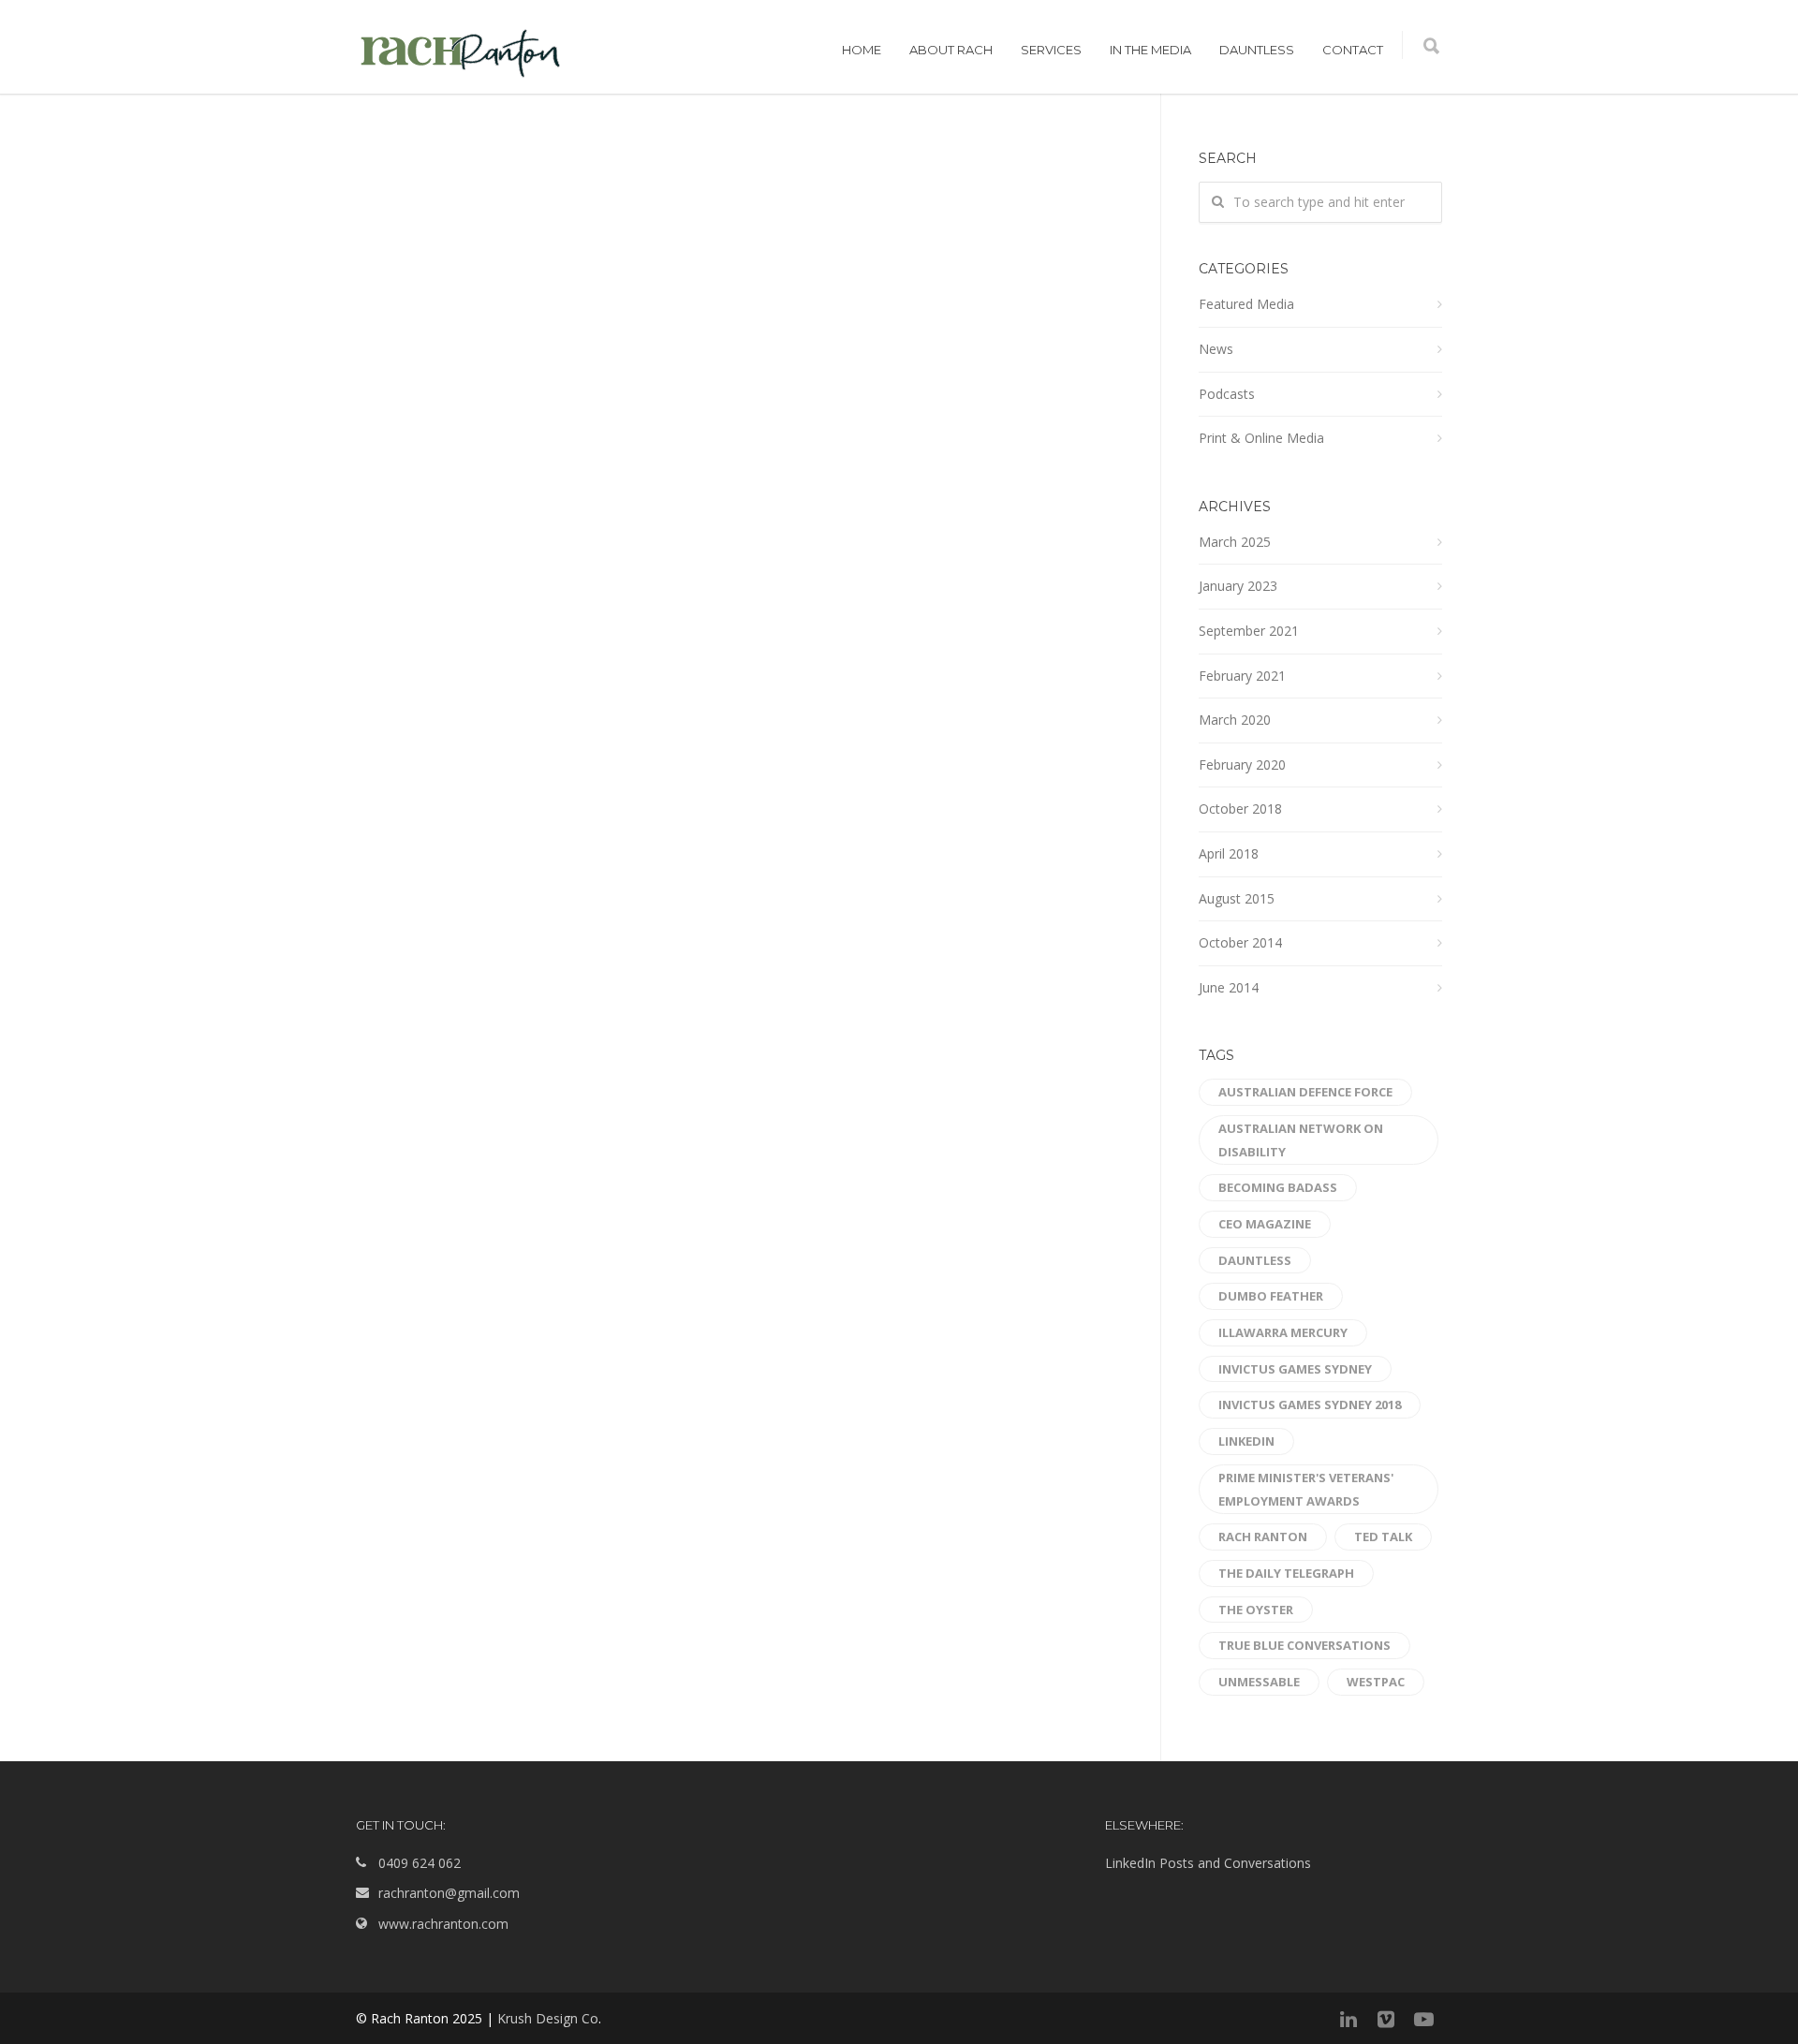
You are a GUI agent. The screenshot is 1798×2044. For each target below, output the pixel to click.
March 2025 (1235, 542)
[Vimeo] (1386, 2019)
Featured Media (1246, 304)
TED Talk (1383, 1537)
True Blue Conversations (1304, 1645)
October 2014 (1240, 942)
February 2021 (1242, 676)
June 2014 (1229, 987)
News (1216, 349)
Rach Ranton (1263, 1537)
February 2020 (1242, 765)
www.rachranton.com (443, 1924)
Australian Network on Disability (1301, 1140)
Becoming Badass (1278, 1187)
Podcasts (1227, 394)
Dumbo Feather (1271, 1296)
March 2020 (1235, 720)
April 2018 (1229, 853)
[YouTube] (1423, 2019)
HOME (862, 50)
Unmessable (1259, 1682)
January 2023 (1238, 586)
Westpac (1376, 1682)
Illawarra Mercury (1283, 1332)
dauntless (1255, 1260)
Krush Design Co (548, 2018)
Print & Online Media (1261, 438)
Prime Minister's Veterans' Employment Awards (1306, 1489)
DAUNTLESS (1257, 50)
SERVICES (1051, 50)
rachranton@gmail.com (449, 1893)
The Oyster (1256, 1610)
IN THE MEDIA (1150, 50)
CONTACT (1353, 50)
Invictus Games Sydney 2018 (1310, 1404)
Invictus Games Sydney (1295, 1369)
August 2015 (1237, 898)
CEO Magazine (1265, 1224)
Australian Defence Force (1305, 1092)
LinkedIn (1246, 1441)
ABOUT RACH (951, 50)
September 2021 (1249, 631)
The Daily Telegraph (1286, 1573)
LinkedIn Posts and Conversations (1208, 1863)
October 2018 (1240, 809)
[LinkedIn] (1348, 2019)
